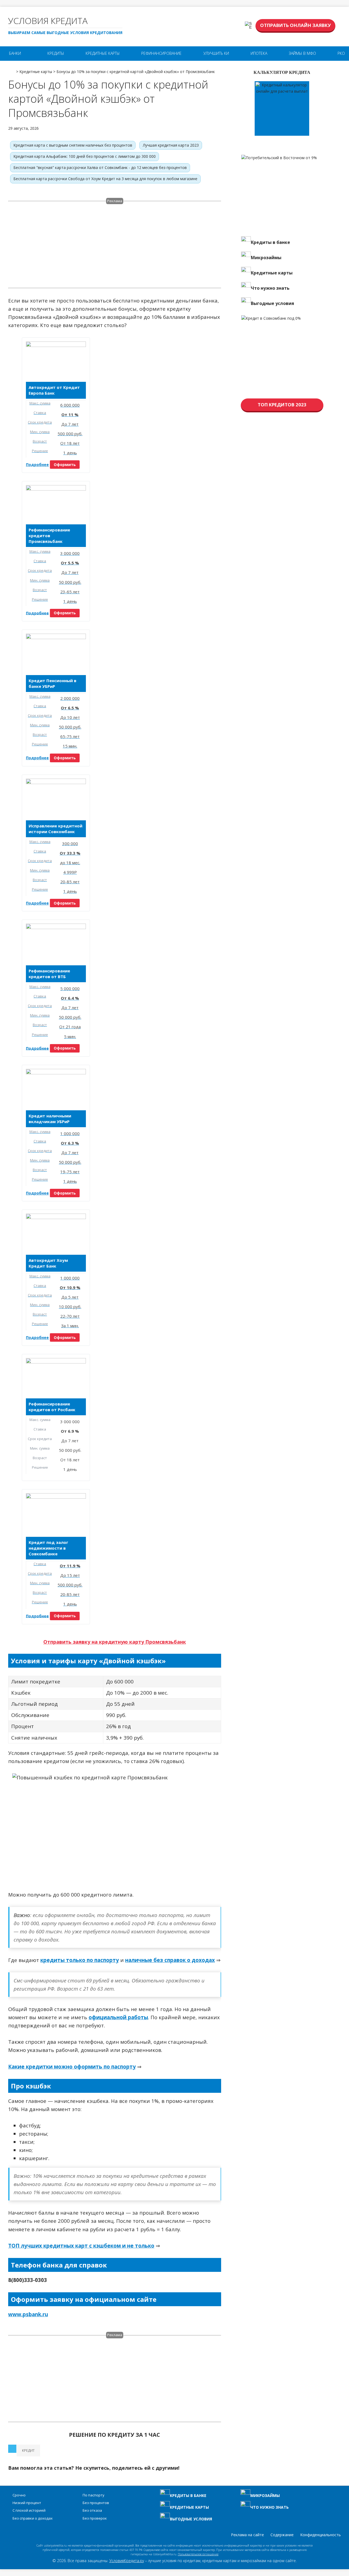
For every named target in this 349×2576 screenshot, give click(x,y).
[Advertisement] (115, 248)
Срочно (19, 2495)
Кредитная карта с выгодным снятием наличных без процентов (73, 145)
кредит (28, 2450)
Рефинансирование (161, 53)
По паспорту (94, 2495)
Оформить (65, 465)
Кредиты (56, 53)
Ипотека (259, 53)
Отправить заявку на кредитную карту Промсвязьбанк (115, 1642)
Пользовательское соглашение (198, 2554)
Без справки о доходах (33, 2518)
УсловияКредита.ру (127, 2561)
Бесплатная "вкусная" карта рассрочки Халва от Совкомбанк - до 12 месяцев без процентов (100, 167)
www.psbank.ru (28, 2314)
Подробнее (37, 465)
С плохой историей (29, 2510)
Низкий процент (27, 2503)
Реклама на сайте (247, 2535)
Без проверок (95, 2518)
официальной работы (118, 2017)
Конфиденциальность (321, 2535)
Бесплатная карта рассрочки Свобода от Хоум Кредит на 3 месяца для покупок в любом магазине (105, 179)
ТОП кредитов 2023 (282, 405)
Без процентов (96, 2503)
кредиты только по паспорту (80, 1960)
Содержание (282, 2535)
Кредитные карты (103, 53)
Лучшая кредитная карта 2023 (171, 145)
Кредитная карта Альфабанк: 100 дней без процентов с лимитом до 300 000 (85, 156)
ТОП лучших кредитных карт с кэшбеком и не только (81, 2246)
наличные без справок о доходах (170, 1960)
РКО (341, 53)
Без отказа (92, 2510)
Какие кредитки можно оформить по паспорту (72, 2067)
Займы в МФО (302, 53)
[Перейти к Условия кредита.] (12, 70)
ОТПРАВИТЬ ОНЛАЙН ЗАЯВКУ (295, 25)
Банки (15, 53)
